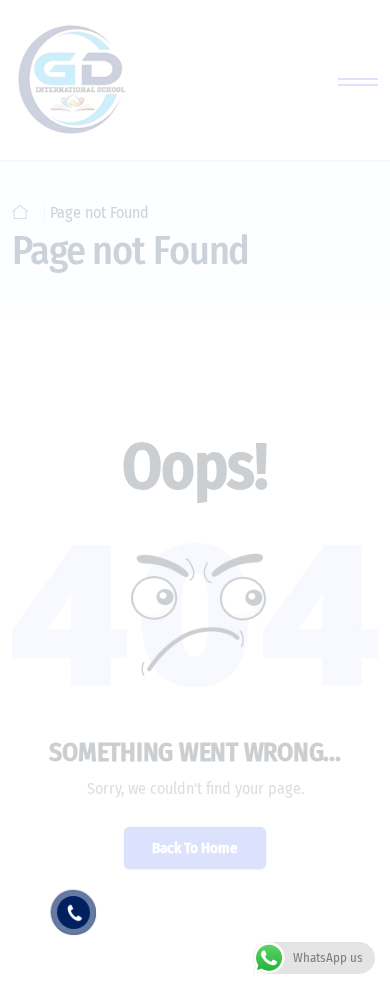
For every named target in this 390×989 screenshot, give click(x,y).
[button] (350, 512)
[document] (195, 494)
